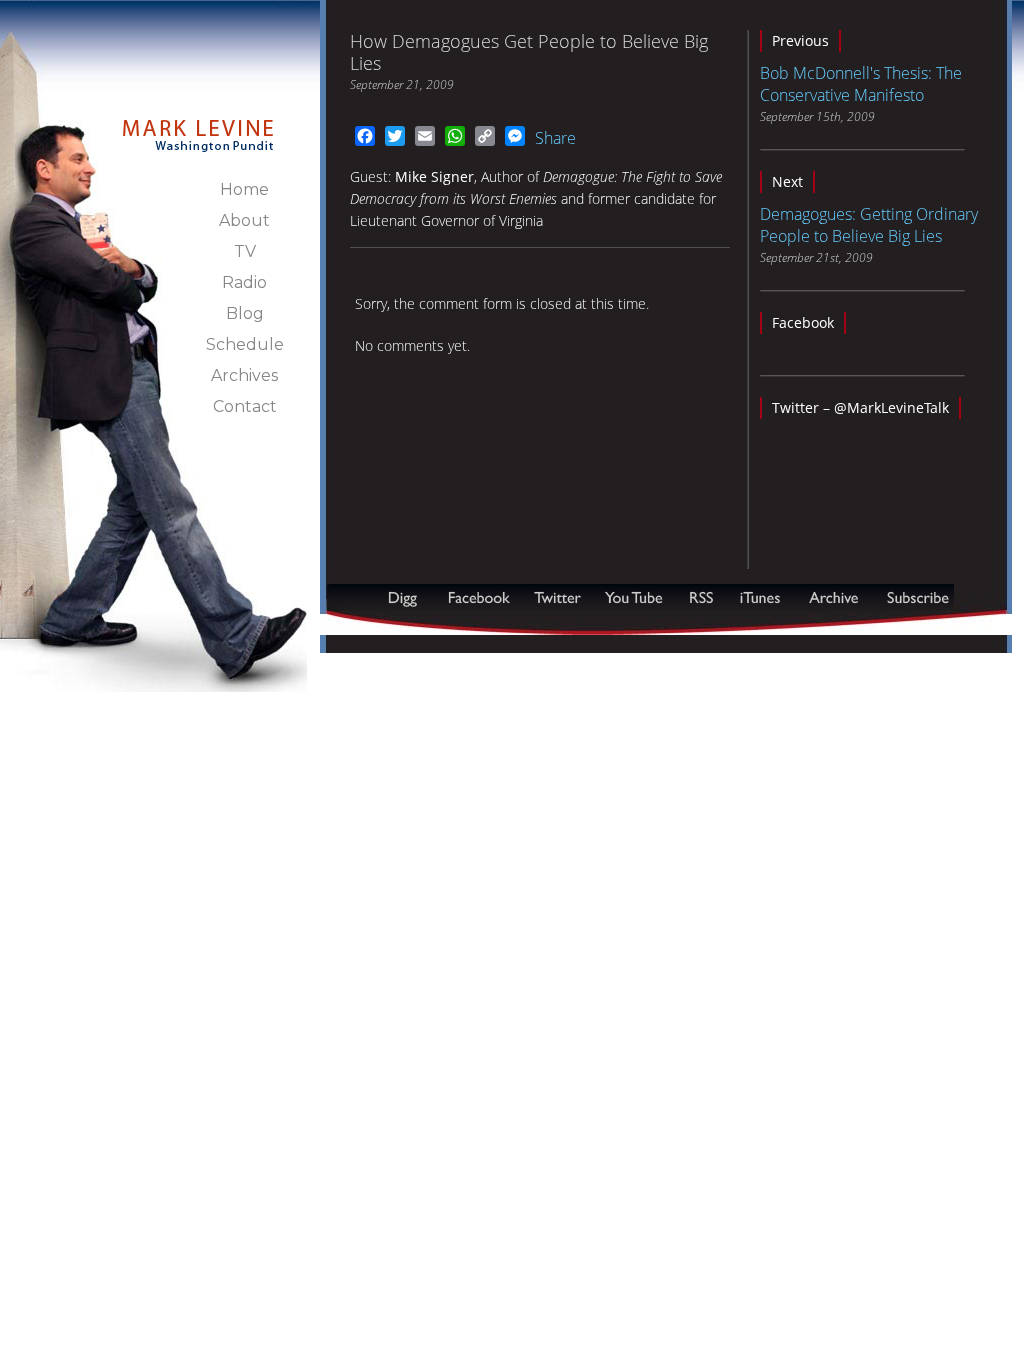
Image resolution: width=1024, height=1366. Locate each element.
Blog (245, 313)
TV (245, 251)
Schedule (245, 344)
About (244, 220)
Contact (245, 406)
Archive (833, 597)
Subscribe (424, 624)
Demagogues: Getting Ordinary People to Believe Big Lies (869, 225)
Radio (244, 282)
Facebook (803, 322)
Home (244, 189)
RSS (701, 597)
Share (555, 138)
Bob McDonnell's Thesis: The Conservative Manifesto (861, 84)
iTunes (760, 597)
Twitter (559, 597)
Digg (407, 597)
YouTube (635, 597)
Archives (244, 375)
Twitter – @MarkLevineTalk (860, 407)
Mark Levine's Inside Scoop (198, 124)
